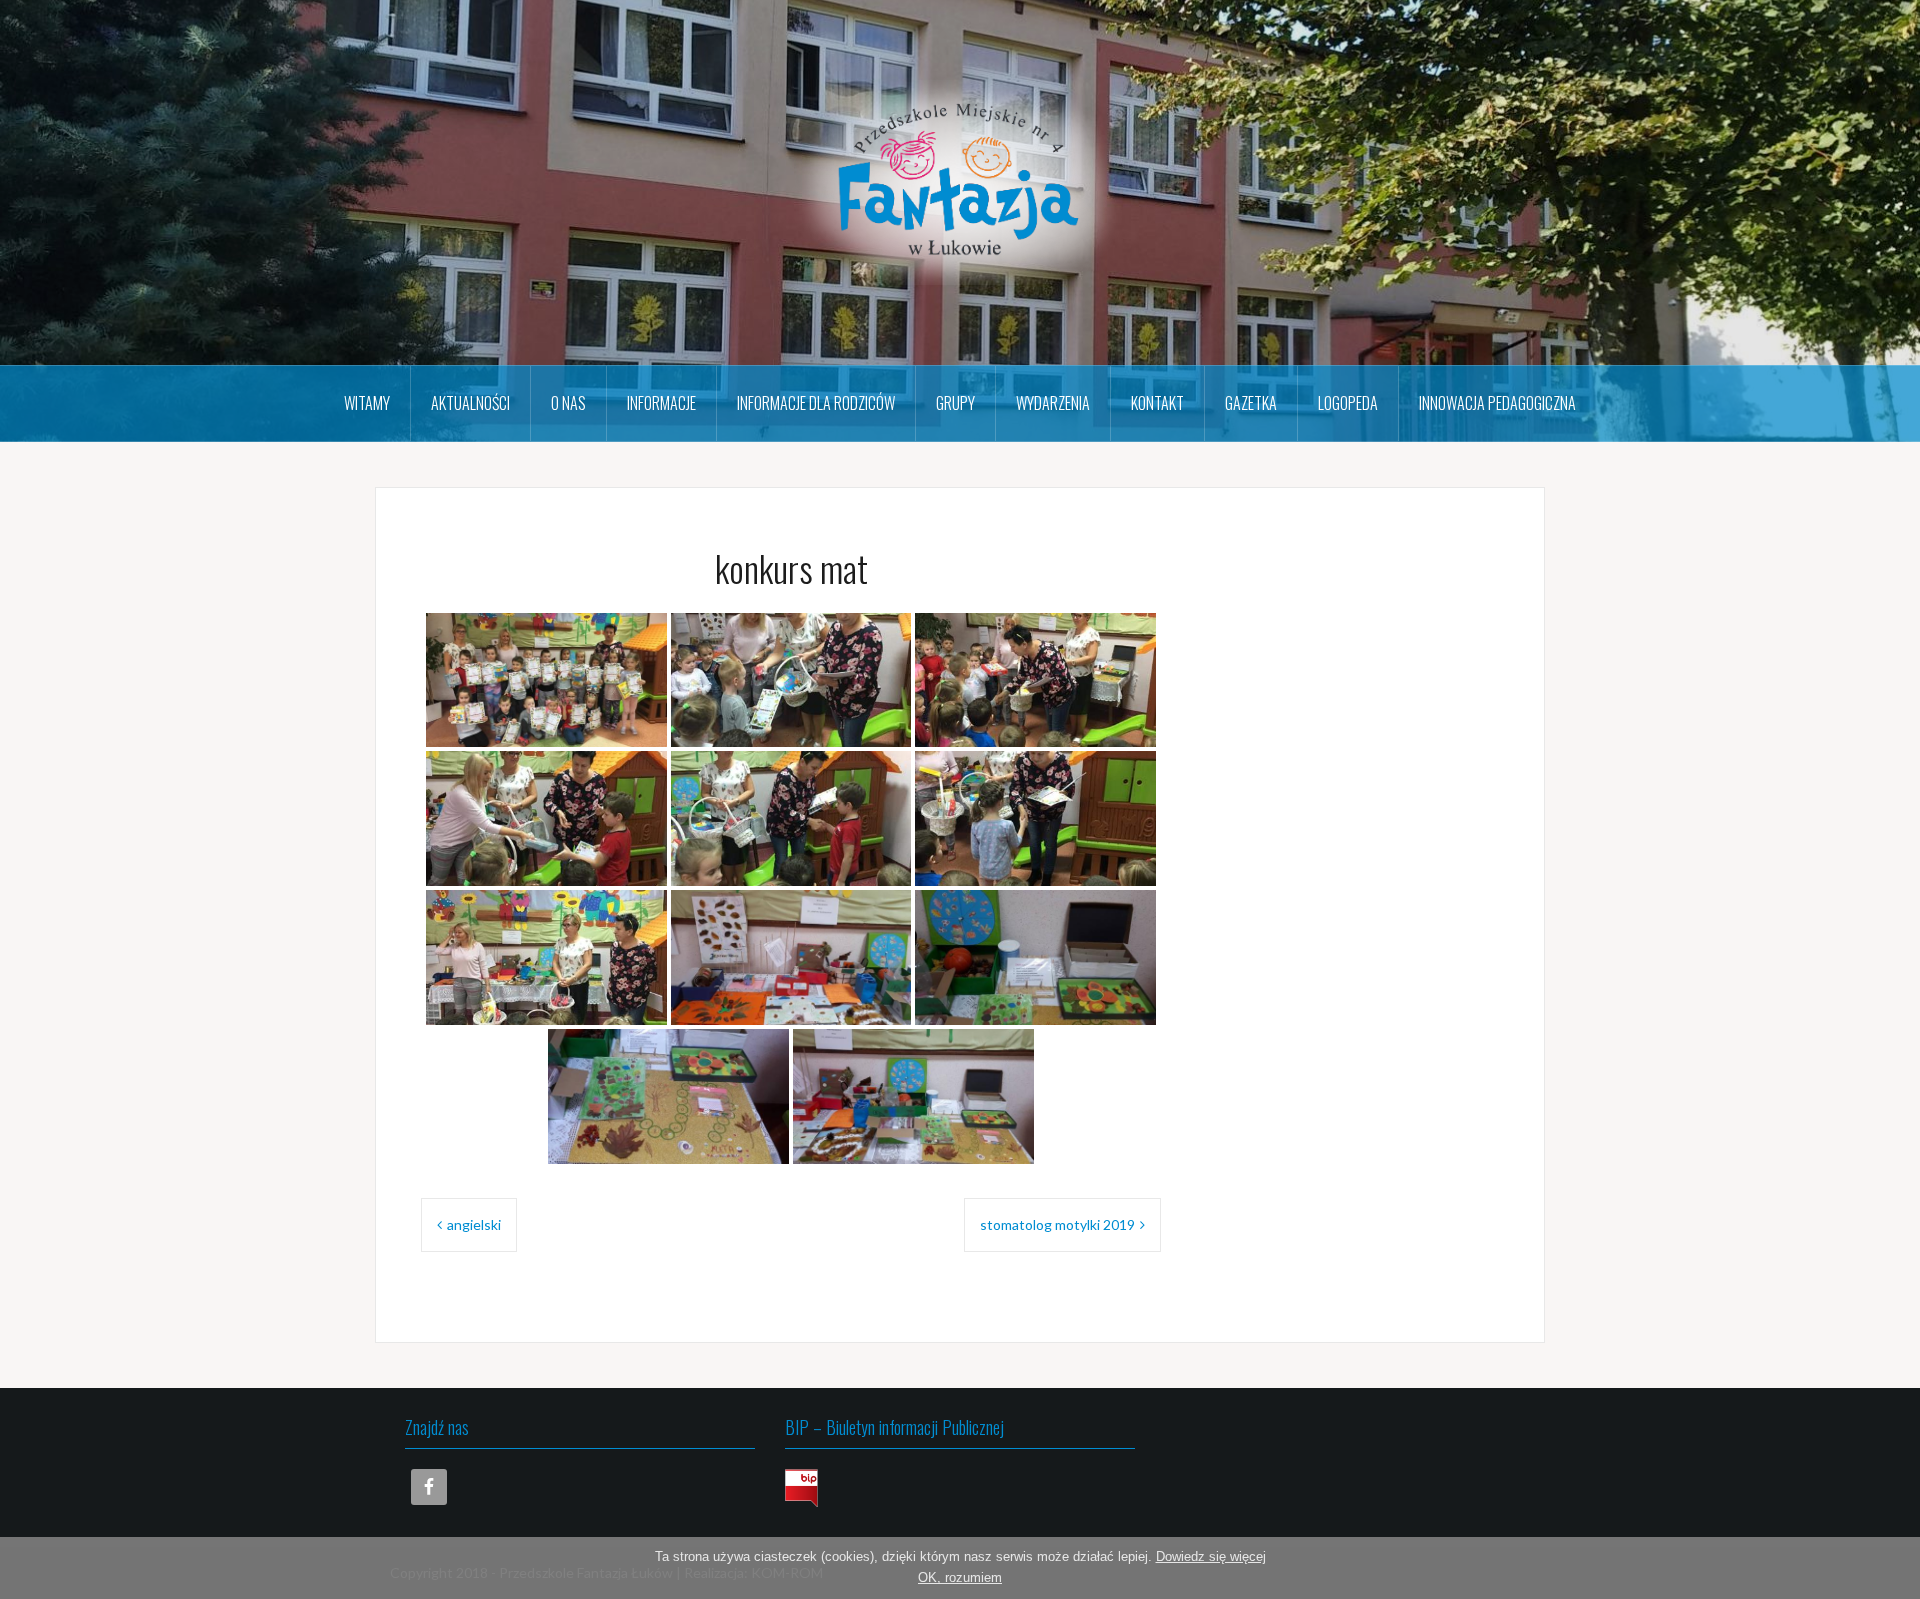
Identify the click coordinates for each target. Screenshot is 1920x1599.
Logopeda (1348, 403)
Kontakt (1157, 403)
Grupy (955, 403)
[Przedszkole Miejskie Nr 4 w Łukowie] (960, 180)
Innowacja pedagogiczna (1497, 403)
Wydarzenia (1053, 403)
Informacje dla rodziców (816, 403)
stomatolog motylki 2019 (1057, 1224)
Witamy (367, 403)
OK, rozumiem (960, 1577)
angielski (474, 1224)
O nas (568, 403)
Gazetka (1251, 403)
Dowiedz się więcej (1211, 1556)
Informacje (661, 403)
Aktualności (470, 403)
